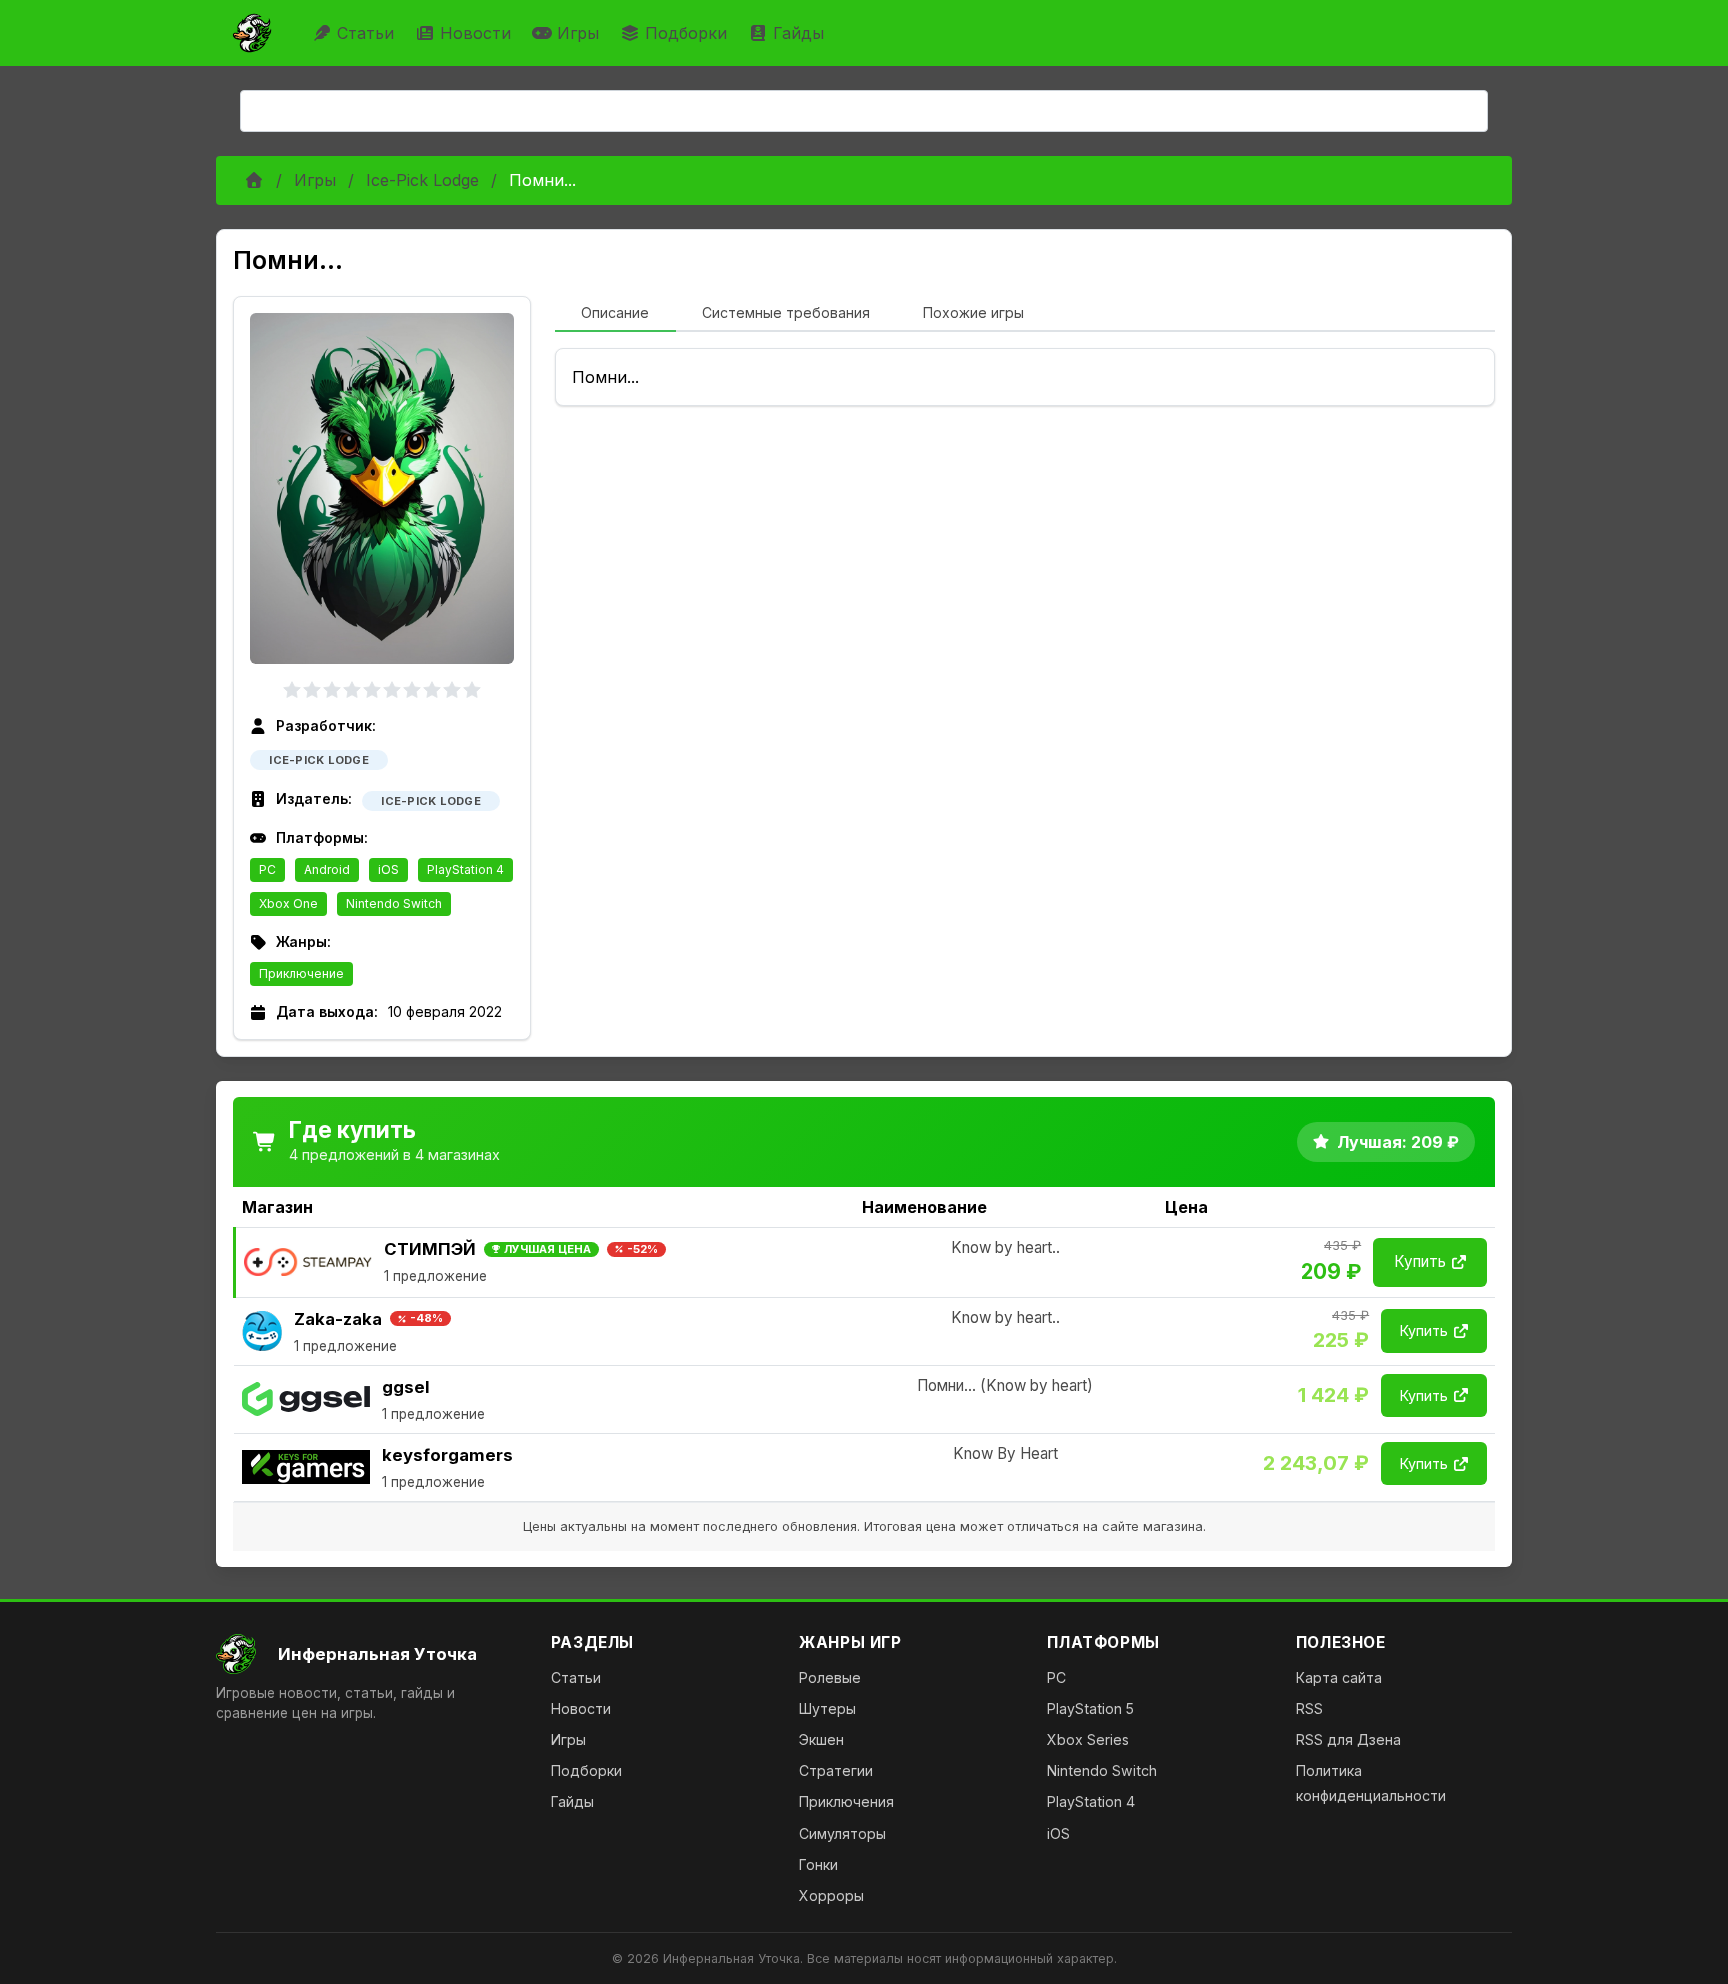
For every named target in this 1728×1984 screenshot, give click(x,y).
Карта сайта (1339, 1677)
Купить (1420, 1261)
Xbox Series (1088, 1739)
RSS (1309, 1708)
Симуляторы (842, 1833)
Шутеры (827, 1708)
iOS (388, 869)
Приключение (301, 973)
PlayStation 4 (465, 869)
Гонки (818, 1864)
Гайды (798, 33)
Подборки (686, 33)
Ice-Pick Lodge (422, 180)
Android (327, 869)
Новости (475, 33)
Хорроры (831, 1895)
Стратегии (836, 1770)
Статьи (365, 33)
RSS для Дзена (1348, 1739)
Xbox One (288, 903)
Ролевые (830, 1677)
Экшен (821, 1739)
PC (267, 869)
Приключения (846, 1801)
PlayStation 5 (1090, 1708)
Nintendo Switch (394, 903)
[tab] (615, 314)
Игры (578, 33)
